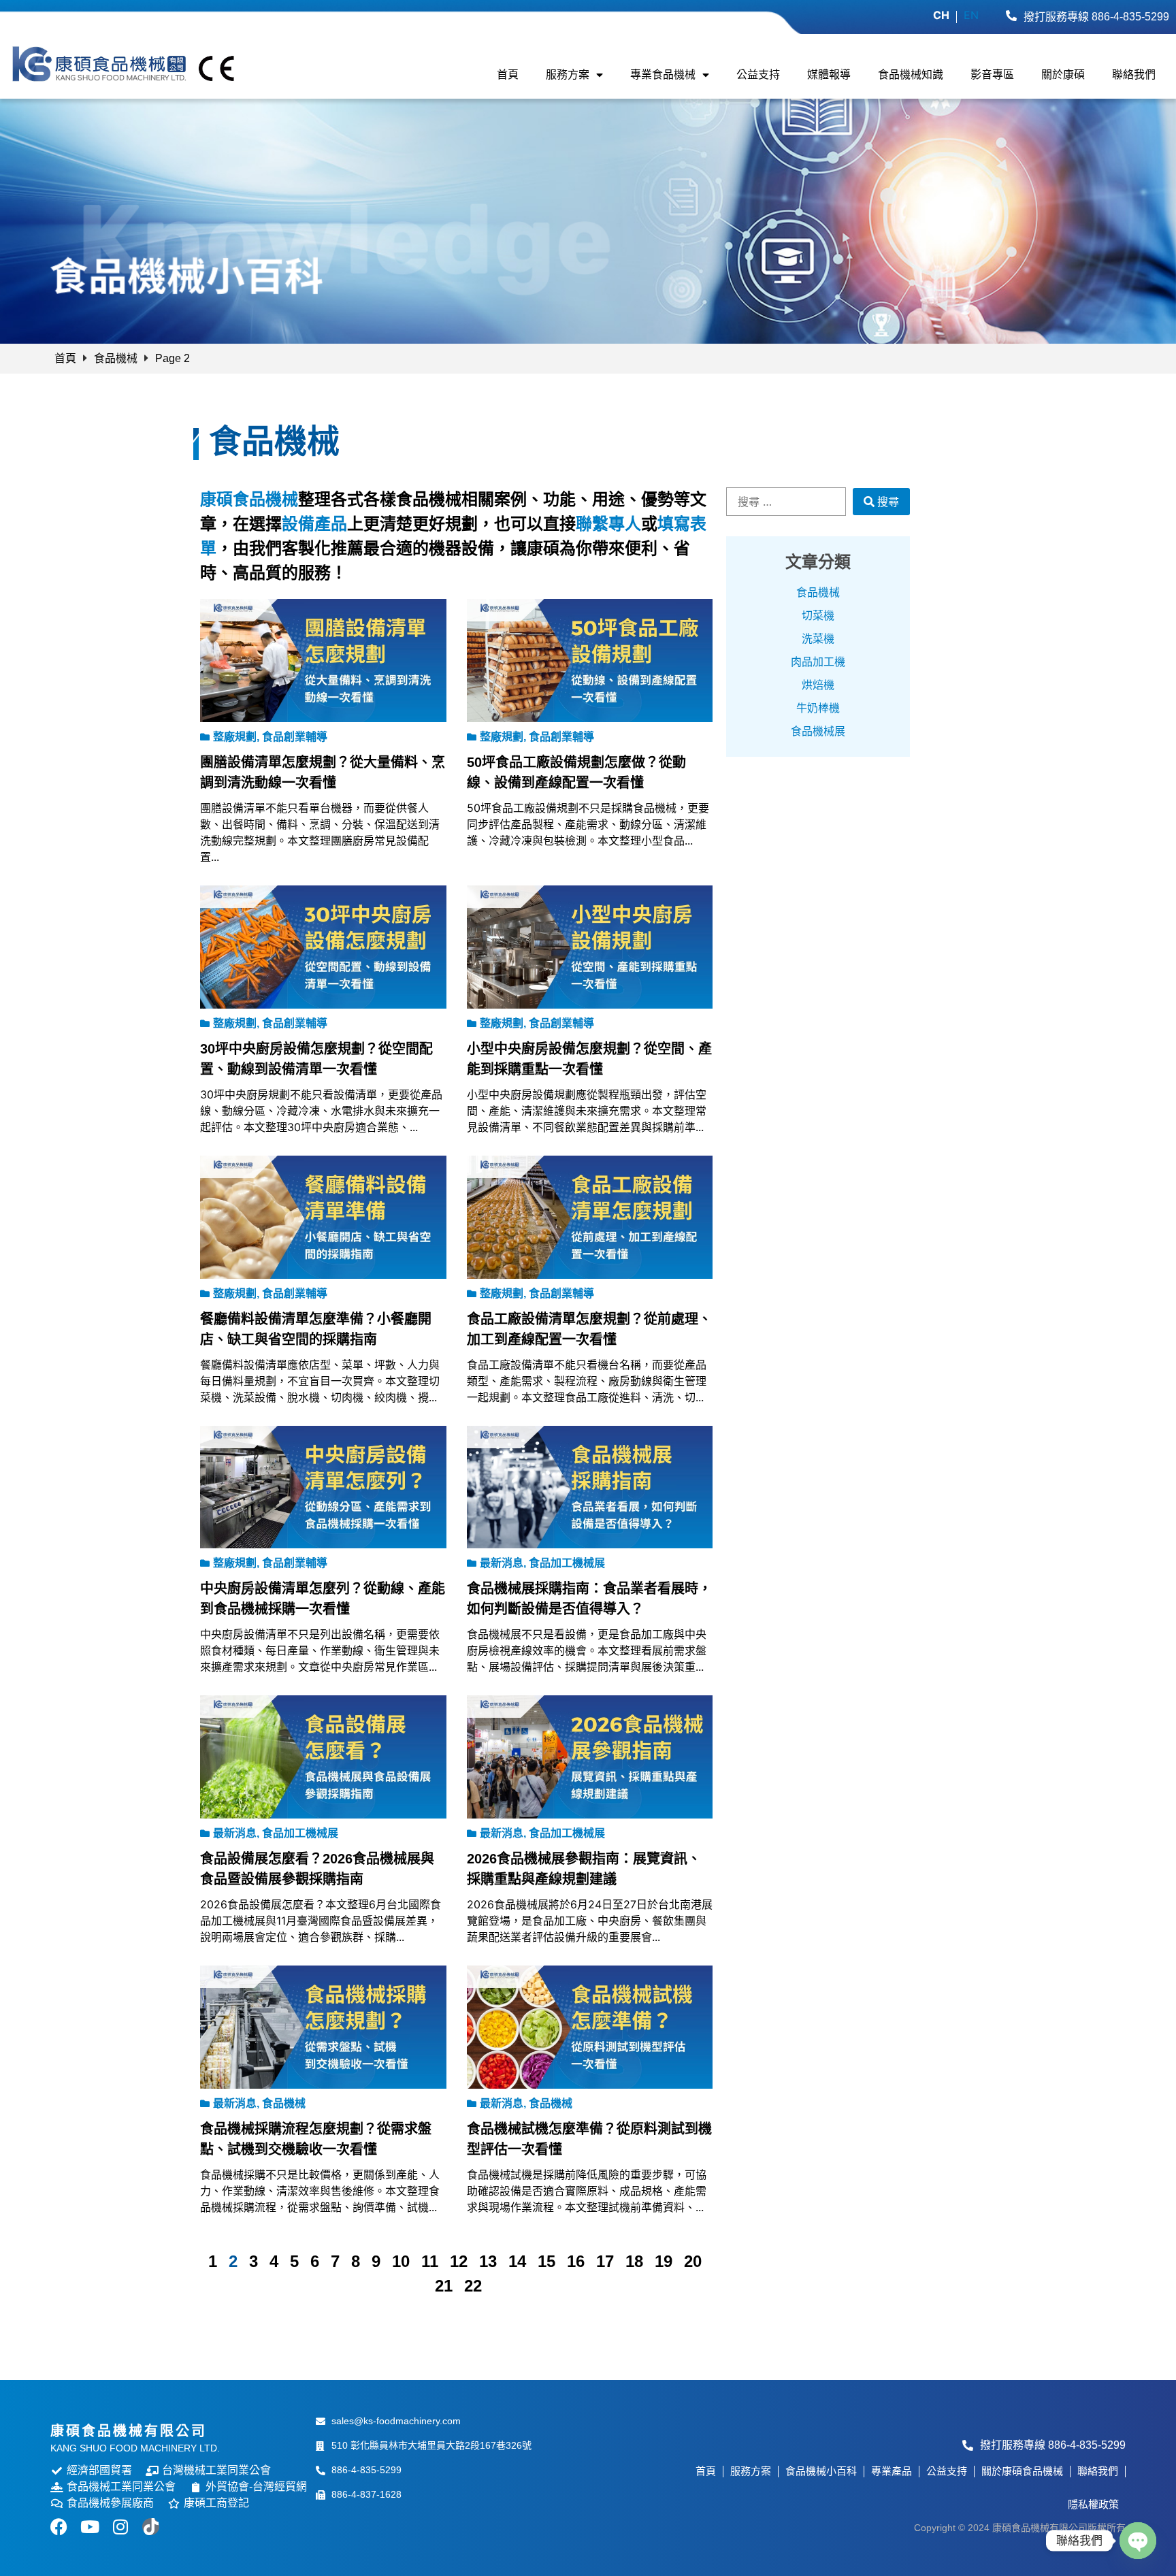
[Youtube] (89, 2527)
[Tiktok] (151, 2527)
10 (401, 2261)
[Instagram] (120, 2527)
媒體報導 (829, 75)
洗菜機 (818, 639)
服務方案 (568, 75)
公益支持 (758, 75)
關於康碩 (1063, 75)
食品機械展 (818, 731)
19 (664, 2261)
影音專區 (992, 75)
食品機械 (116, 358)
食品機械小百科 (821, 2471)
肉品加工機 (818, 662)
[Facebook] (59, 2527)
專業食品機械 (663, 75)
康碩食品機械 (249, 499)
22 (473, 2286)
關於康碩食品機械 (1022, 2471)
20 (693, 2261)
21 (444, 2286)
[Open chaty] (1138, 2541)
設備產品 (314, 524)
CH (941, 15)
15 (546, 2261)
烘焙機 (818, 685)
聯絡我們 (1134, 75)
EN (971, 15)
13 (488, 2261)
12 (459, 2261)
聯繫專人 (608, 524)
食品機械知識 (911, 75)
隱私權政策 (1093, 2504)
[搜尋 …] (786, 502)
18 (634, 2261)
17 (605, 2261)
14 (517, 2261)
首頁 (508, 75)
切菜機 (818, 616)
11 (430, 2261)
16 (576, 2261)
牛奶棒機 (818, 708)
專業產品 (892, 2471)
